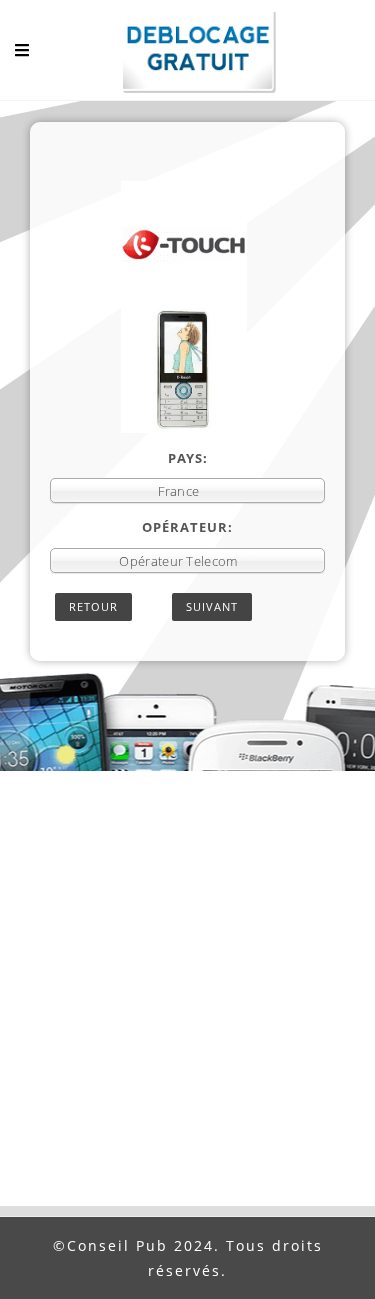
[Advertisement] (187, 1008)
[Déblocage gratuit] (188, 55)
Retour (93, 606)
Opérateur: (187, 527)
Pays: (188, 458)
